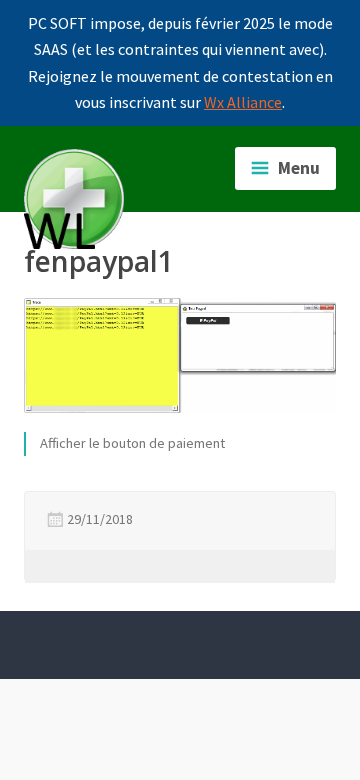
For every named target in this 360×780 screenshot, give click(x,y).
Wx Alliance (243, 102)
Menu (299, 168)
